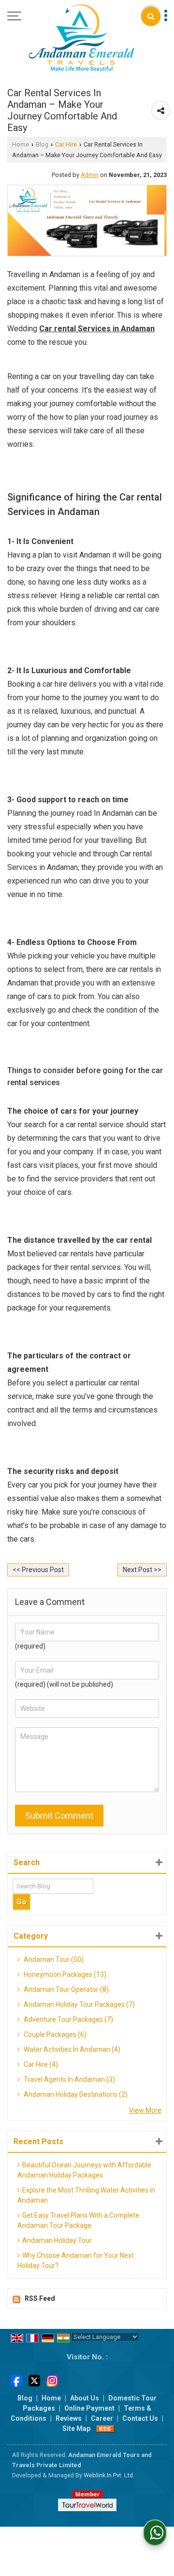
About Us (85, 2398)
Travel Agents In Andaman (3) (69, 2079)
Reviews (69, 2418)
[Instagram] (52, 2380)
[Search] (151, 16)
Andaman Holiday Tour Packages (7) (79, 2004)
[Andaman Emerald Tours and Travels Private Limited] (81, 38)
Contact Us (140, 2418)
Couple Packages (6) (54, 2034)
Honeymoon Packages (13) (64, 1974)
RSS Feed (40, 2298)
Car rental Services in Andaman (97, 329)
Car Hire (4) (40, 2064)
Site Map (76, 2429)
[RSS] (105, 2429)
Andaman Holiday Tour (57, 2240)
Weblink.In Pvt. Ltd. (109, 2475)
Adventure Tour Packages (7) (68, 2019)
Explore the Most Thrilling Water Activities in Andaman (86, 2195)
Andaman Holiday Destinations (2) (75, 2094)
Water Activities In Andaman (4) (71, 2049)
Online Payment (89, 2408)
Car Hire (66, 144)
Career (102, 2418)
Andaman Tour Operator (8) (65, 1989)
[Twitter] (34, 2380)
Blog (42, 144)
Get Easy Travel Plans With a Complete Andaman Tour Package (78, 2220)
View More (145, 2110)
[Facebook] (16, 2380)
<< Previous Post (38, 1570)
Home (21, 144)
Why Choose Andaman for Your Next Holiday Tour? (76, 2260)
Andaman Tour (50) (53, 1959)
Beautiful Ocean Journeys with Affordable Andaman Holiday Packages (84, 2170)
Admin (90, 175)
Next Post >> (142, 1570)
